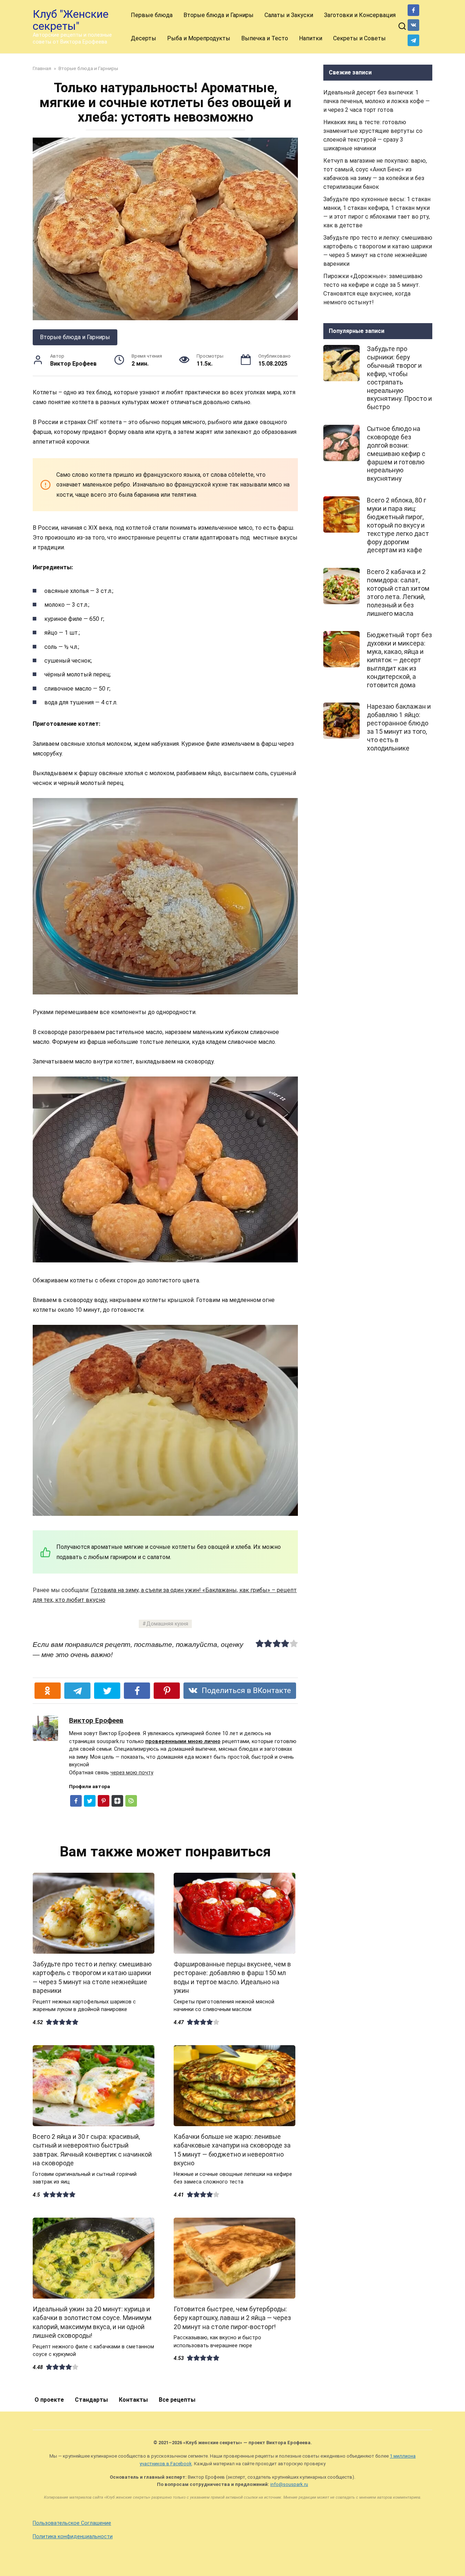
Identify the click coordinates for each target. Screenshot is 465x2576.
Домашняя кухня (167, 1624)
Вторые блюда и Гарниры (219, 15)
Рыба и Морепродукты (199, 38)
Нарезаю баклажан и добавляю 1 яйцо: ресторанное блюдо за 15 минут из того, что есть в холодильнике (399, 727)
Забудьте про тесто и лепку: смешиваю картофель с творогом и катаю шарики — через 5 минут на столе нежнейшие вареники (92, 1977)
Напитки (311, 38)
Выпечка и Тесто (265, 38)
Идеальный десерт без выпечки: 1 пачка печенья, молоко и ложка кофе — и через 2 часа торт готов (377, 101)
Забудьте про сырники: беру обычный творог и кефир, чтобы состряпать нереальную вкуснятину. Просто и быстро (399, 378)
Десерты (143, 38)
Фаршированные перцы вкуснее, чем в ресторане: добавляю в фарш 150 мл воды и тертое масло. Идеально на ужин (232, 1977)
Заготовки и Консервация (360, 15)
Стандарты (91, 2400)
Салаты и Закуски (289, 15)
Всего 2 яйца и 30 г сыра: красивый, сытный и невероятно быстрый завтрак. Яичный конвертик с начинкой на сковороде (92, 2150)
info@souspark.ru (289, 2484)
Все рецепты (177, 2400)
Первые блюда (152, 15)
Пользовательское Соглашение (72, 2523)
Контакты (133, 2400)
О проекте (49, 2400)
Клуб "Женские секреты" (71, 20)
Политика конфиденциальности (73, 2537)
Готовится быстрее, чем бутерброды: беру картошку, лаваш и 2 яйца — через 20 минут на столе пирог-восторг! (232, 2318)
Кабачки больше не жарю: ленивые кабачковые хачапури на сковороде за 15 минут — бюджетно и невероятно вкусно (232, 2150)
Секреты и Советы (359, 38)
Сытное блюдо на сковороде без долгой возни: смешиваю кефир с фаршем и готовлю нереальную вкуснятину (396, 454)
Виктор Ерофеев (96, 1720)
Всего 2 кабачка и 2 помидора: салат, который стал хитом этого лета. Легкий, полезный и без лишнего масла (398, 593)
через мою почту (132, 1773)
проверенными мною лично (183, 1741)
